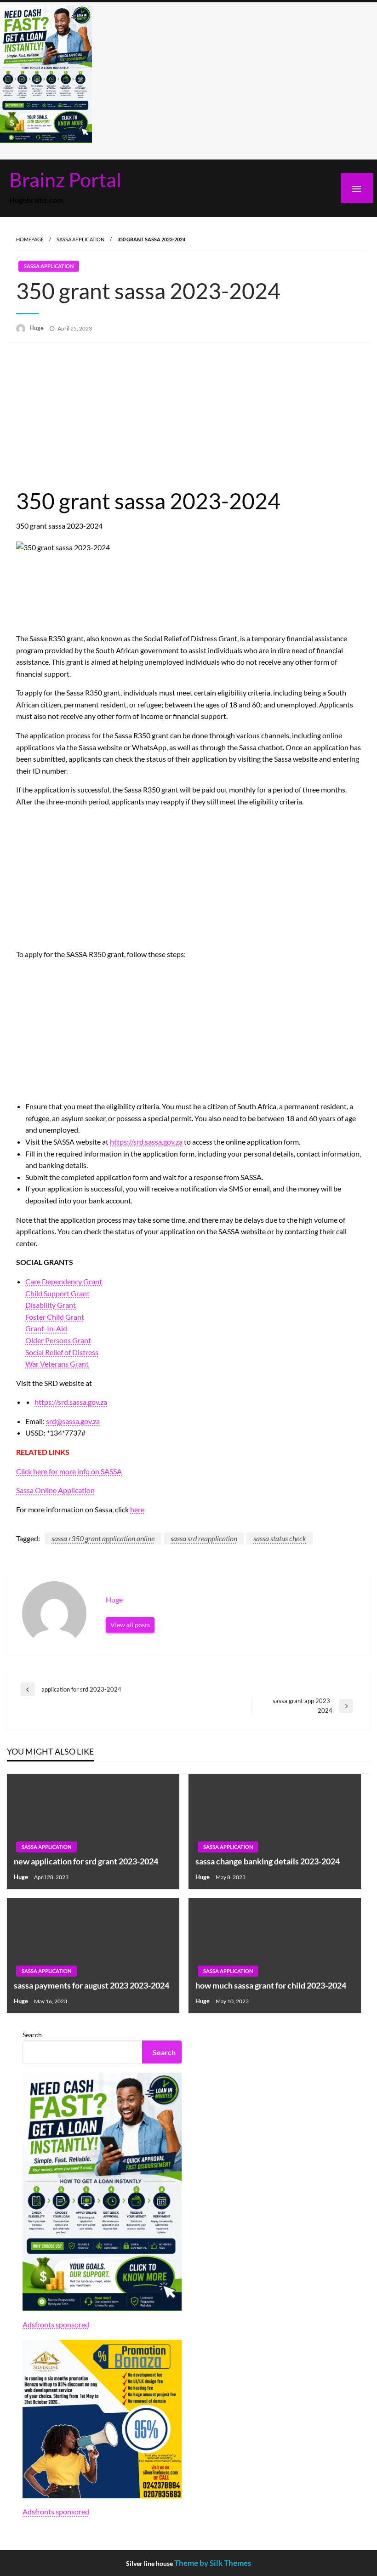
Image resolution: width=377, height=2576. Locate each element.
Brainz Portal (65, 179)
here (137, 1509)
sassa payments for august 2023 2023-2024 (91, 1985)
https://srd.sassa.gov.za (146, 1142)
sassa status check (280, 1538)
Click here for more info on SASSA (69, 1471)
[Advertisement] (188, 416)
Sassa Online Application (55, 1490)
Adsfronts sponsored (56, 2324)
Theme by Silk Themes (213, 2563)
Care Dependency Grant (64, 1281)
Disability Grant (51, 1305)
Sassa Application (80, 239)
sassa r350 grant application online (103, 1538)
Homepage (30, 239)
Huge (37, 328)
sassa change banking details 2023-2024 (268, 1861)
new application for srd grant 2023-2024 (86, 1861)
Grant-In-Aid (46, 1328)
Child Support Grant (57, 1293)
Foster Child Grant (55, 1317)
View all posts (130, 1625)
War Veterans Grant (57, 1364)
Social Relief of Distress (62, 1352)
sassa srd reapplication (204, 1538)
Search (32, 2035)
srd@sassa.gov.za (73, 1421)
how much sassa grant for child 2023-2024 (271, 1985)
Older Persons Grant (58, 1340)
